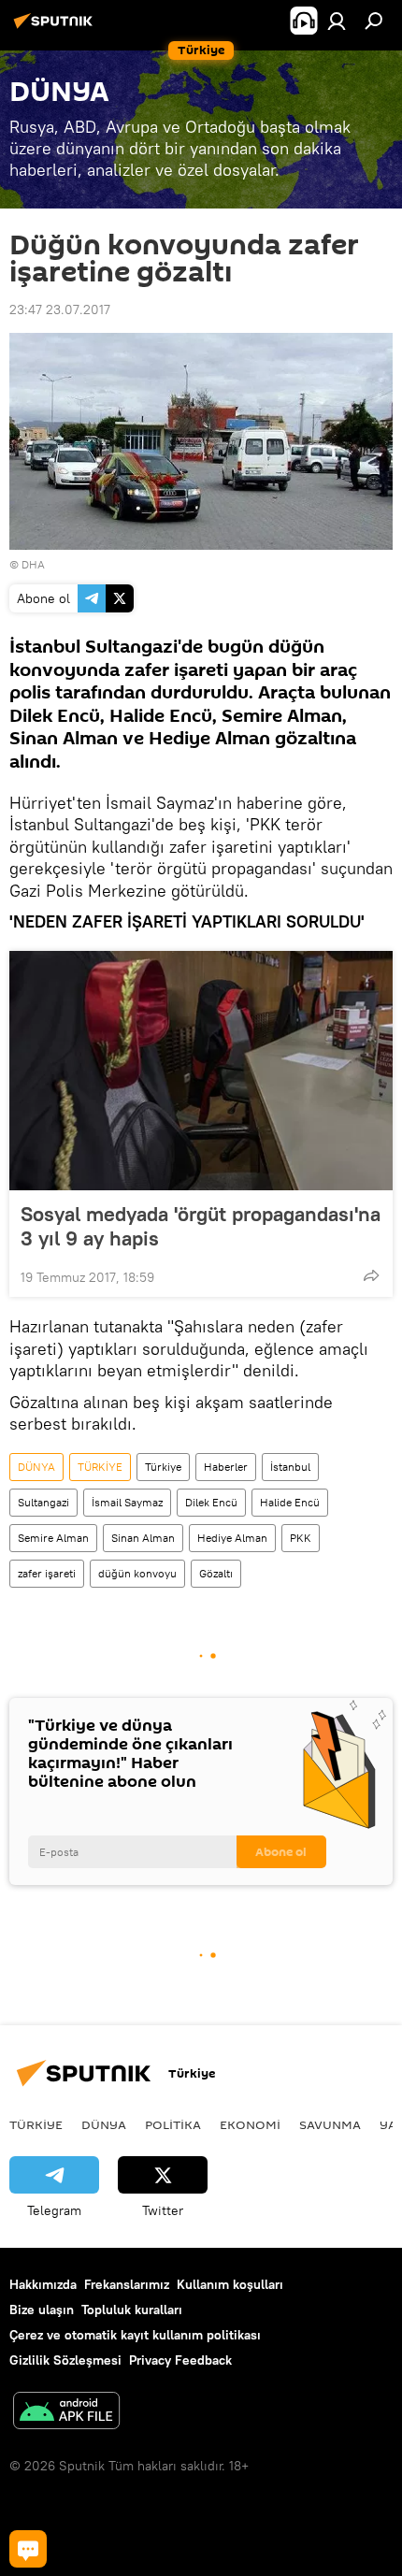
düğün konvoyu (137, 1573)
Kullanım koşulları (230, 2284)
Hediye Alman (232, 1538)
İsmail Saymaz (127, 1502)
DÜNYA (36, 1467)
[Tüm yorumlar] (28, 2549)
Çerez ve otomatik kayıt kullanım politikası (135, 2335)
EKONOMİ (250, 2124)
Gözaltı (216, 1573)
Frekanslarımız (127, 2284)
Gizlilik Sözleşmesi (65, 2360)
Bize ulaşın (42, 2310)
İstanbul (290, 1467)
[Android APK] (66, 2413)
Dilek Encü (211, 1502)
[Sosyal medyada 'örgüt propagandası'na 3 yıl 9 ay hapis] (201, 1071)
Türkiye (163, 1467)
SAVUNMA (330, 2124)
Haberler (226, 1467)
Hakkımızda (43, 2284)
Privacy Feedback (180, 2360)
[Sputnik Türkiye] (56, 28)
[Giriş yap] (337, 21)
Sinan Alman (143, 1538)
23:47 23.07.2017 (60, 309)
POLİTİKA (173, 2124)
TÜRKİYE (100, 1467)
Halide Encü (290, 1502)
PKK (301, 1538)
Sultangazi (43, 1502)
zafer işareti (47, 1573)
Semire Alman (53, 1538)
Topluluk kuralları (132, 2310)
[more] (371, 1275)
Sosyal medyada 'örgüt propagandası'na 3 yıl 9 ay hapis (201, 1226)
